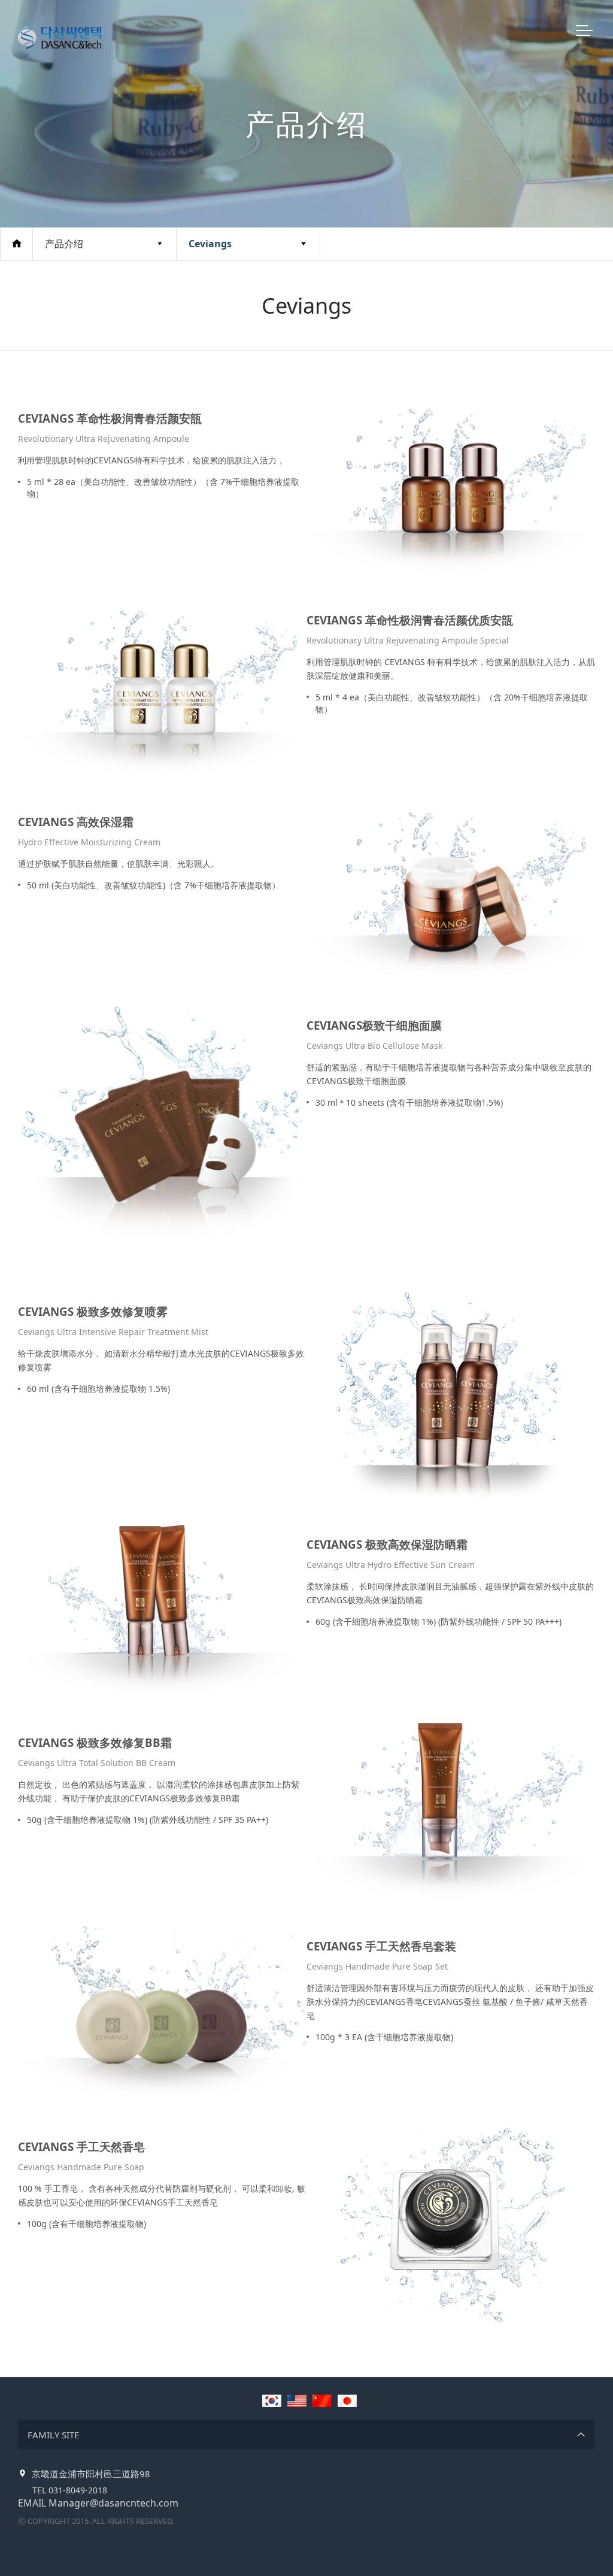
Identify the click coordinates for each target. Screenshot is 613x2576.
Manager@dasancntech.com (113, 2503)
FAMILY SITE (53, 2435)
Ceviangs (210, 244)
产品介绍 (64, 244)
